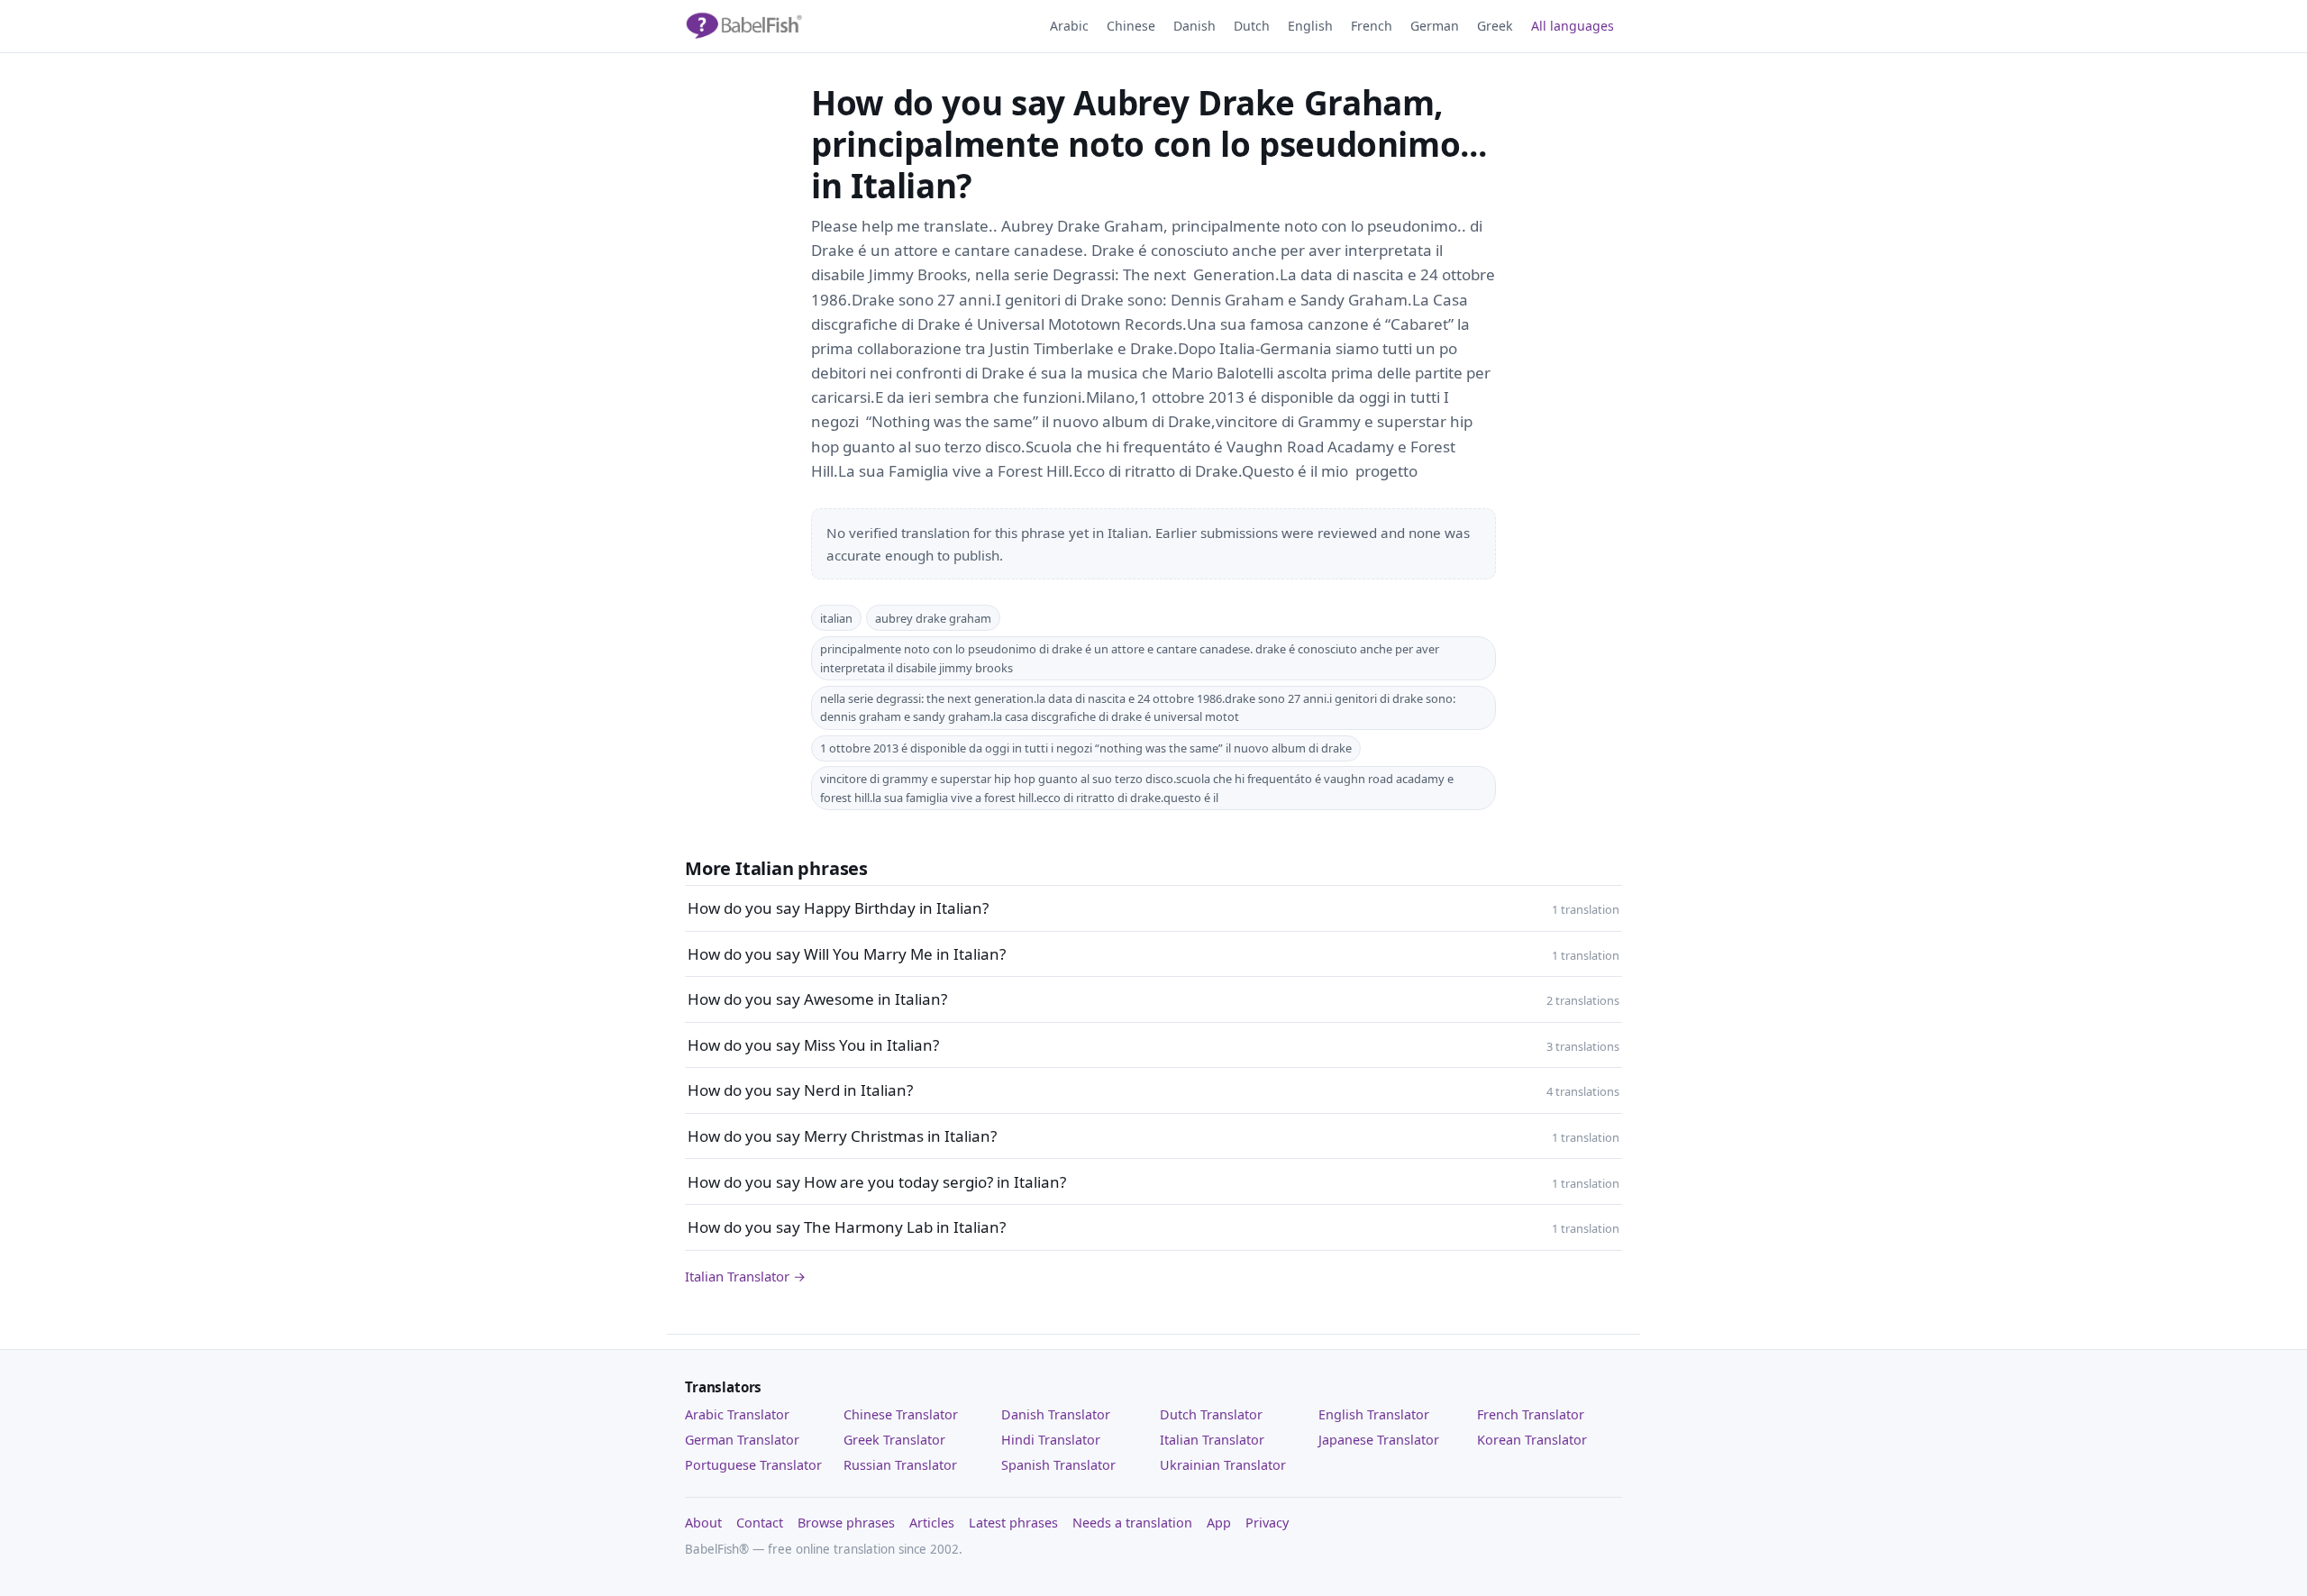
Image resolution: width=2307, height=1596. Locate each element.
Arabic (1069, 26)
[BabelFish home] (743, 26)
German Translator (742, 1440)
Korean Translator (1532, 1440)
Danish (1195, 26)
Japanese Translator (1379, 1440)
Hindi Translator (1051, 1440)
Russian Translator (900, 1465)
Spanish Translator (1058, 1465)
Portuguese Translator (753, 1465)
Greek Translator (894, 1440)
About (703, 1523)
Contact (760, 1523)
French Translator (1531, 1414)
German (1435, 26)
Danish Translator (1056, 1414)
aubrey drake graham (933, 618)
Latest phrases (1013, 1523)
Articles (932, 1523)
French (1372, 26)
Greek (1495, 26)
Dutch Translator (1211, 1414)
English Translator (1374, 1414)
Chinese (1131, 26)
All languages (1573, 26)
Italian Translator (1212, 1440)
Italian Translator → (745, 1276)
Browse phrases (846, 1523)
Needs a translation (1132, 1523)
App (1219, 1523)
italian (836, 618)
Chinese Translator (901, 1414)
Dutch (1252, 26)
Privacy (1267, 1523)
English (1310, 26)
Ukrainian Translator (1223, 1465)
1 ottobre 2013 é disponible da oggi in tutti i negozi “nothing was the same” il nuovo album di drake (1086, 748)
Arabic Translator (737, 1414)
